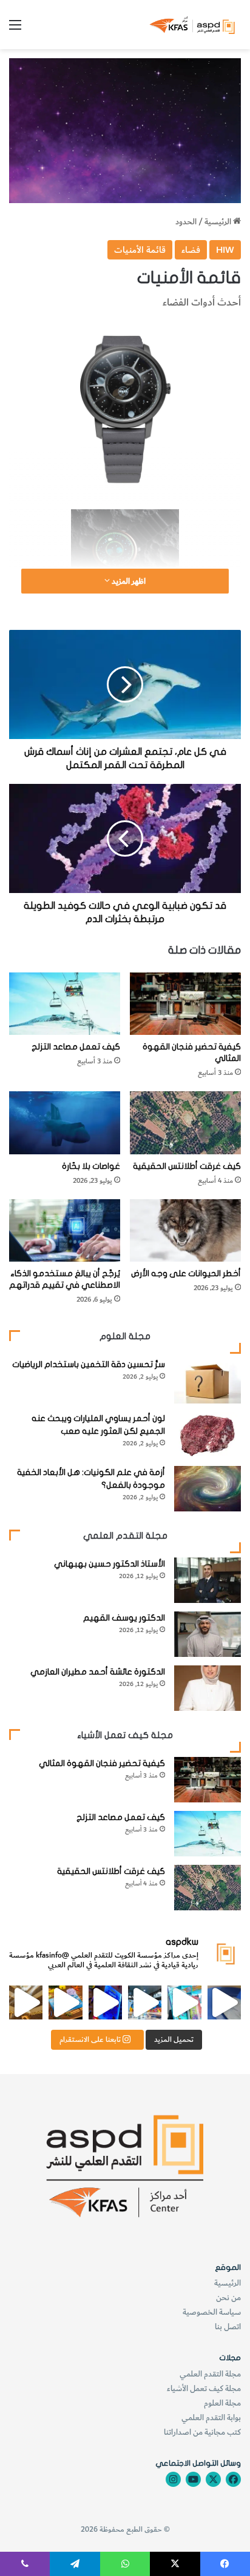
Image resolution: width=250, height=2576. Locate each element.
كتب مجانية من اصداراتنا (202, 2432)
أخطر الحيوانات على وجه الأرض (186, 1273)
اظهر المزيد (128, 581)
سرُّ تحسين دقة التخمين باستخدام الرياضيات (89, 1364)
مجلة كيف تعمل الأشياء (204, 2388)
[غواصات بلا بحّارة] (65, 1122)
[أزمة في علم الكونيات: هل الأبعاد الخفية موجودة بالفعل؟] (208, 1489)
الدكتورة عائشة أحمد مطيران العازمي (98, 1672)
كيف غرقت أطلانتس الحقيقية (187, 1166)
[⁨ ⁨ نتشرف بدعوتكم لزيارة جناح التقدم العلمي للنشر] (65, 2002)
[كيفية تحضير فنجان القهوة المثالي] (185, 1004)
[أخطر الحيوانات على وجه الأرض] (185, 1230)
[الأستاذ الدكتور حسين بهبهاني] (208, 1580)
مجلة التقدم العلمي (210, 2374)
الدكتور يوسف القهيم (124, 1618)
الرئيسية (219, 222)
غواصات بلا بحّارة (91, 1166)
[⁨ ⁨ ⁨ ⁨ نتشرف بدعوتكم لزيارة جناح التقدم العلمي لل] (145, 2002)
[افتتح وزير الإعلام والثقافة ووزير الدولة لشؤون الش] (184, 2002)
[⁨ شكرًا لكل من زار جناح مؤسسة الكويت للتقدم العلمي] (224, 2002)
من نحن (228, 2297)
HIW (225, 250)
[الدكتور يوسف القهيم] (208, 1634)
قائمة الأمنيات (140, 250)
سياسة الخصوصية (212, 2312)
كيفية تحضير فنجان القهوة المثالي (102, 1763)
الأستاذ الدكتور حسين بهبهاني (110, 1564)
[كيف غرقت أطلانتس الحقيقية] (185, 1122)
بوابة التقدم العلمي (211, 2417)
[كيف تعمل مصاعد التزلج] (65, 1004)
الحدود (186, 222)
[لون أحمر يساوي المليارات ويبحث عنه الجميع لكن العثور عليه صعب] (208, 1435)
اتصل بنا (228, 2327)
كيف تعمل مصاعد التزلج (76, 1047)
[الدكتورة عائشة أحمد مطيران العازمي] (208, 1688)
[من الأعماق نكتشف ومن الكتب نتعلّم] (105, 2002)
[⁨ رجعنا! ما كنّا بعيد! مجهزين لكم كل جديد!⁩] (26, 2002)
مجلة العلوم (222, 2403)
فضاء (191, 250)
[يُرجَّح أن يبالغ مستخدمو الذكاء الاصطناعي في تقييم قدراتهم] (65, 1230)
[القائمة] (15, 29)
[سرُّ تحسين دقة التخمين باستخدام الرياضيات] (208, 1381)
